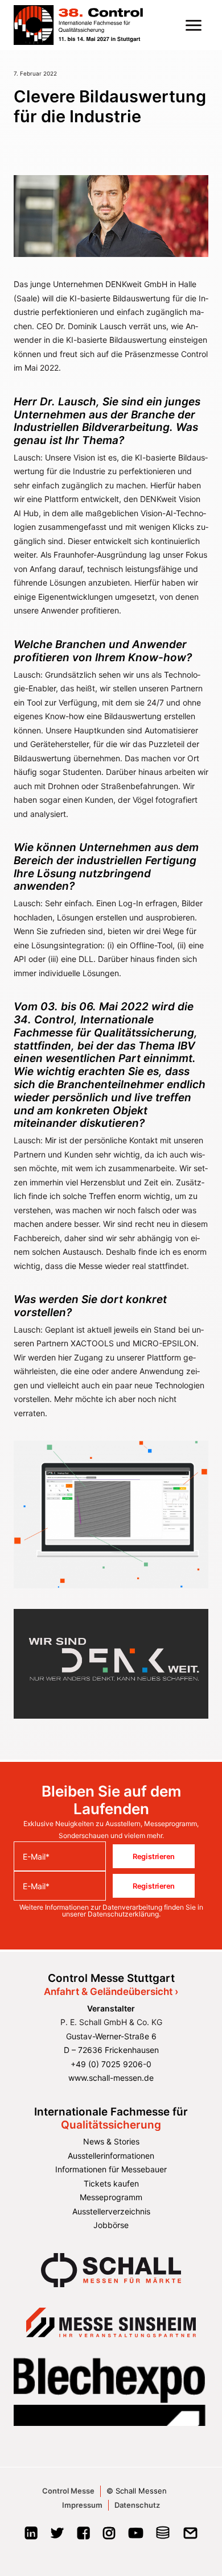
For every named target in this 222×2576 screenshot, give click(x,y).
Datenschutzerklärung (123, 1914)
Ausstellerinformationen (111, 2156)
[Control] (78, 25)
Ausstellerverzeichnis (111, 2211)
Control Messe (68, 2491)
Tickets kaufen (111, 2183)
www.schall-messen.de (111, 2078)
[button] (194, 25)
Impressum (82, 2505)
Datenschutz (137, 2505)
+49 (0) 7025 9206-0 (111, 2064)
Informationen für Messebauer (111, 2169)
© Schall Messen (137, 2491)
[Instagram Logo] (109, 2536)
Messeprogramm (111, 2197)
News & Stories (111, 2141)
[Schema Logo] (163, 2536)
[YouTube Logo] (136, 2536)
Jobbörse (111, 2225)
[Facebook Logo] (83, 2536)
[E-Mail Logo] (190, 2536)
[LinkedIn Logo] (31, 2536)
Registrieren (154, 1856)
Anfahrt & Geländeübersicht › (111, 1992)
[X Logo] (57, 2536)
